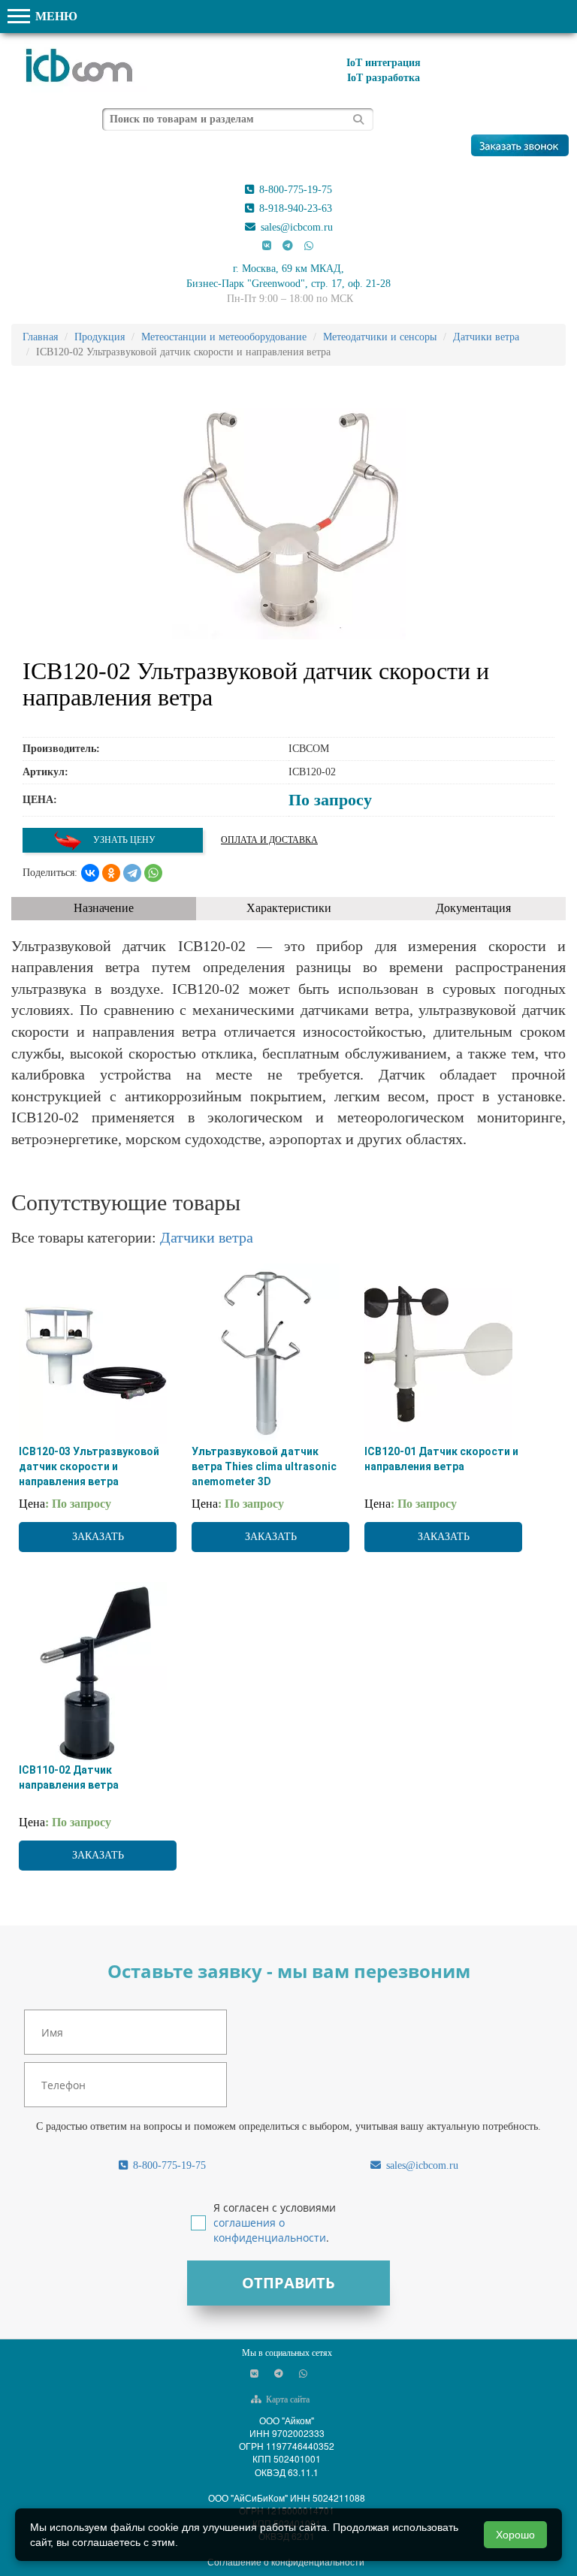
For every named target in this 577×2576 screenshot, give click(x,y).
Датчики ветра (207, 1237)
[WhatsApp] (153, 873)
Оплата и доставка (269, 840)
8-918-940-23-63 (294, 208)
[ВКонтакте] (90, 873)
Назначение (104, 908)
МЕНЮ (55, 16)
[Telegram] (132, 873)
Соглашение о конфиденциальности (286, 2561)
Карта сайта (287, 2399)
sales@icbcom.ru (295, 227)
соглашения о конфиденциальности (270, 2230)
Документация (473, 908)
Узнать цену (123, 840)
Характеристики (289, 908)
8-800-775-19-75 (294, 190)
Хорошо (515, 2535)
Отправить (288, 2283)
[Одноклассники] (111, 873)
